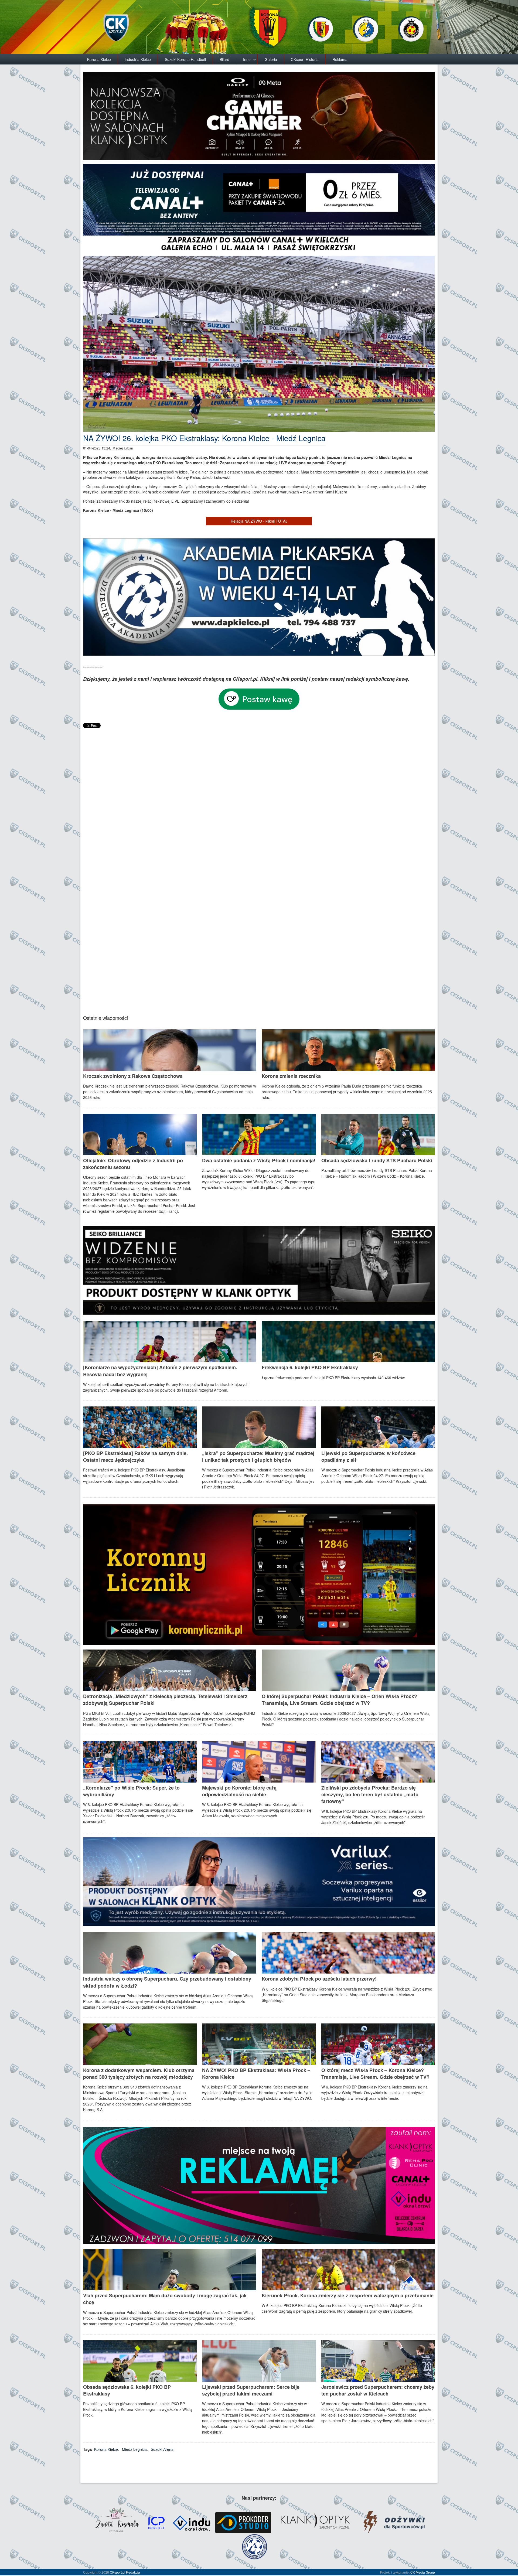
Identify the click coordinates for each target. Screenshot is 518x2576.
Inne (247, 59)
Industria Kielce (138, 59)
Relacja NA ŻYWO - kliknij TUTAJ (259, 521)
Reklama (340, 59)
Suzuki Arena (162, 2449)
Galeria (271, 59)
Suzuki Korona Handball (185, 59)
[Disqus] (259, 797)
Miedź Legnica (134, 2449)
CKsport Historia (305, 59)
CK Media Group (423, 2572)
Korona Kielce (99, 59)
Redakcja (133, 2572)
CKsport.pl (117, 2572)
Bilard (224, 59)
